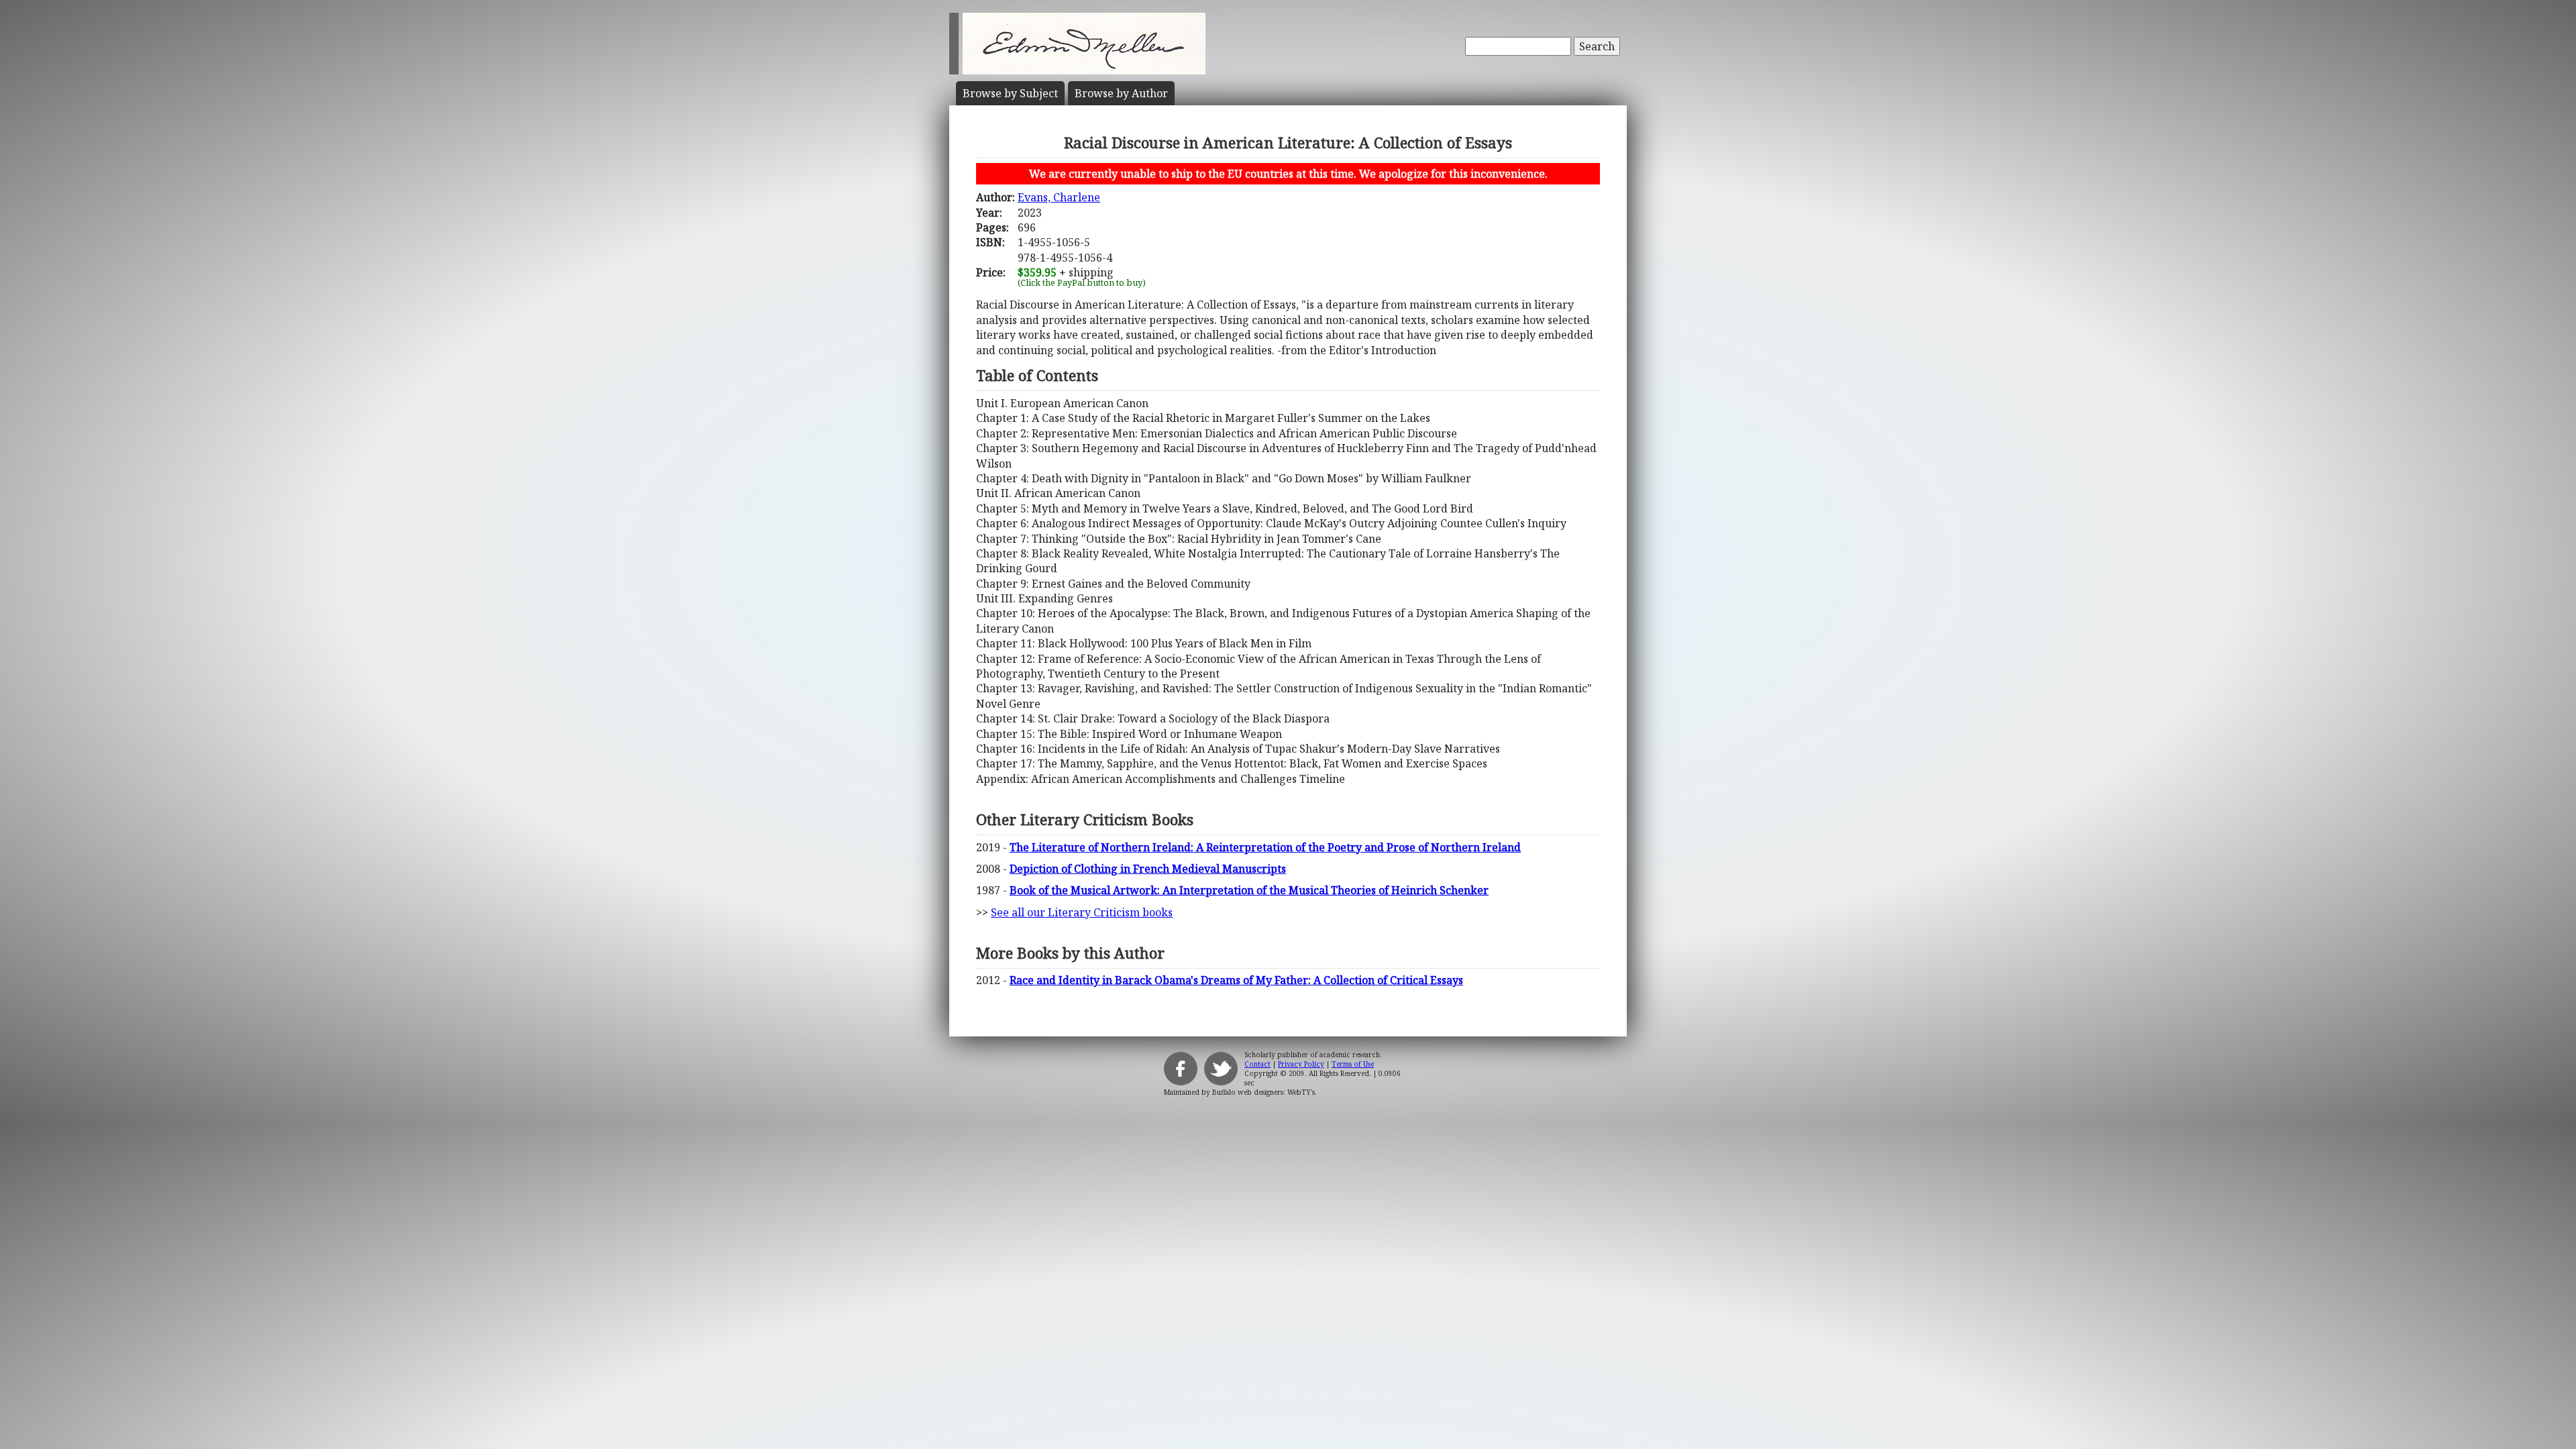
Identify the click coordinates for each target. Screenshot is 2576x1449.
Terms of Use (1353, 1064)
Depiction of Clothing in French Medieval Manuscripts (1148, 869)
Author (1121, 93)
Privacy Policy (1301, 1064)
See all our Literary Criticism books (1082, 912)
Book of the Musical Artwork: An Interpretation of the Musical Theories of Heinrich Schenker (1249, 890)
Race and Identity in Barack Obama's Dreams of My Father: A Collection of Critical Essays (1236, 980)
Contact (1257, 1064)
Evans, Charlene (1059, 197)
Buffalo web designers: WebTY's (1264, 1092)
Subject (1010, 93)
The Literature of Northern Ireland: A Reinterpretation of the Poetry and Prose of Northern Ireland (1265, 847)
